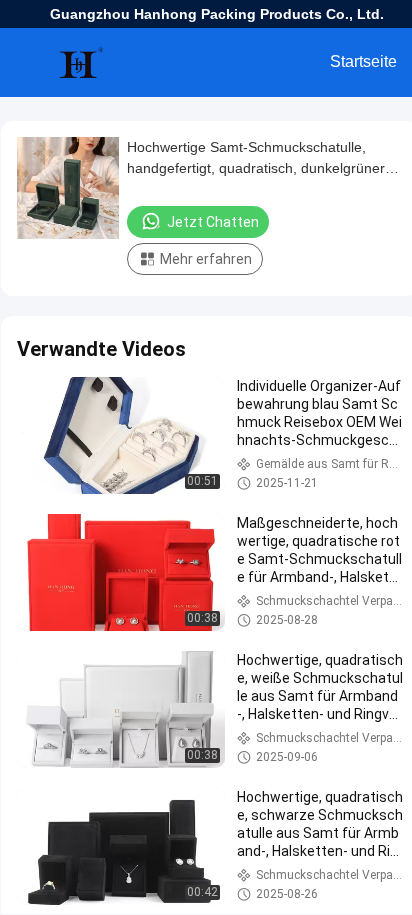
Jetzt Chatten (213, 222)
